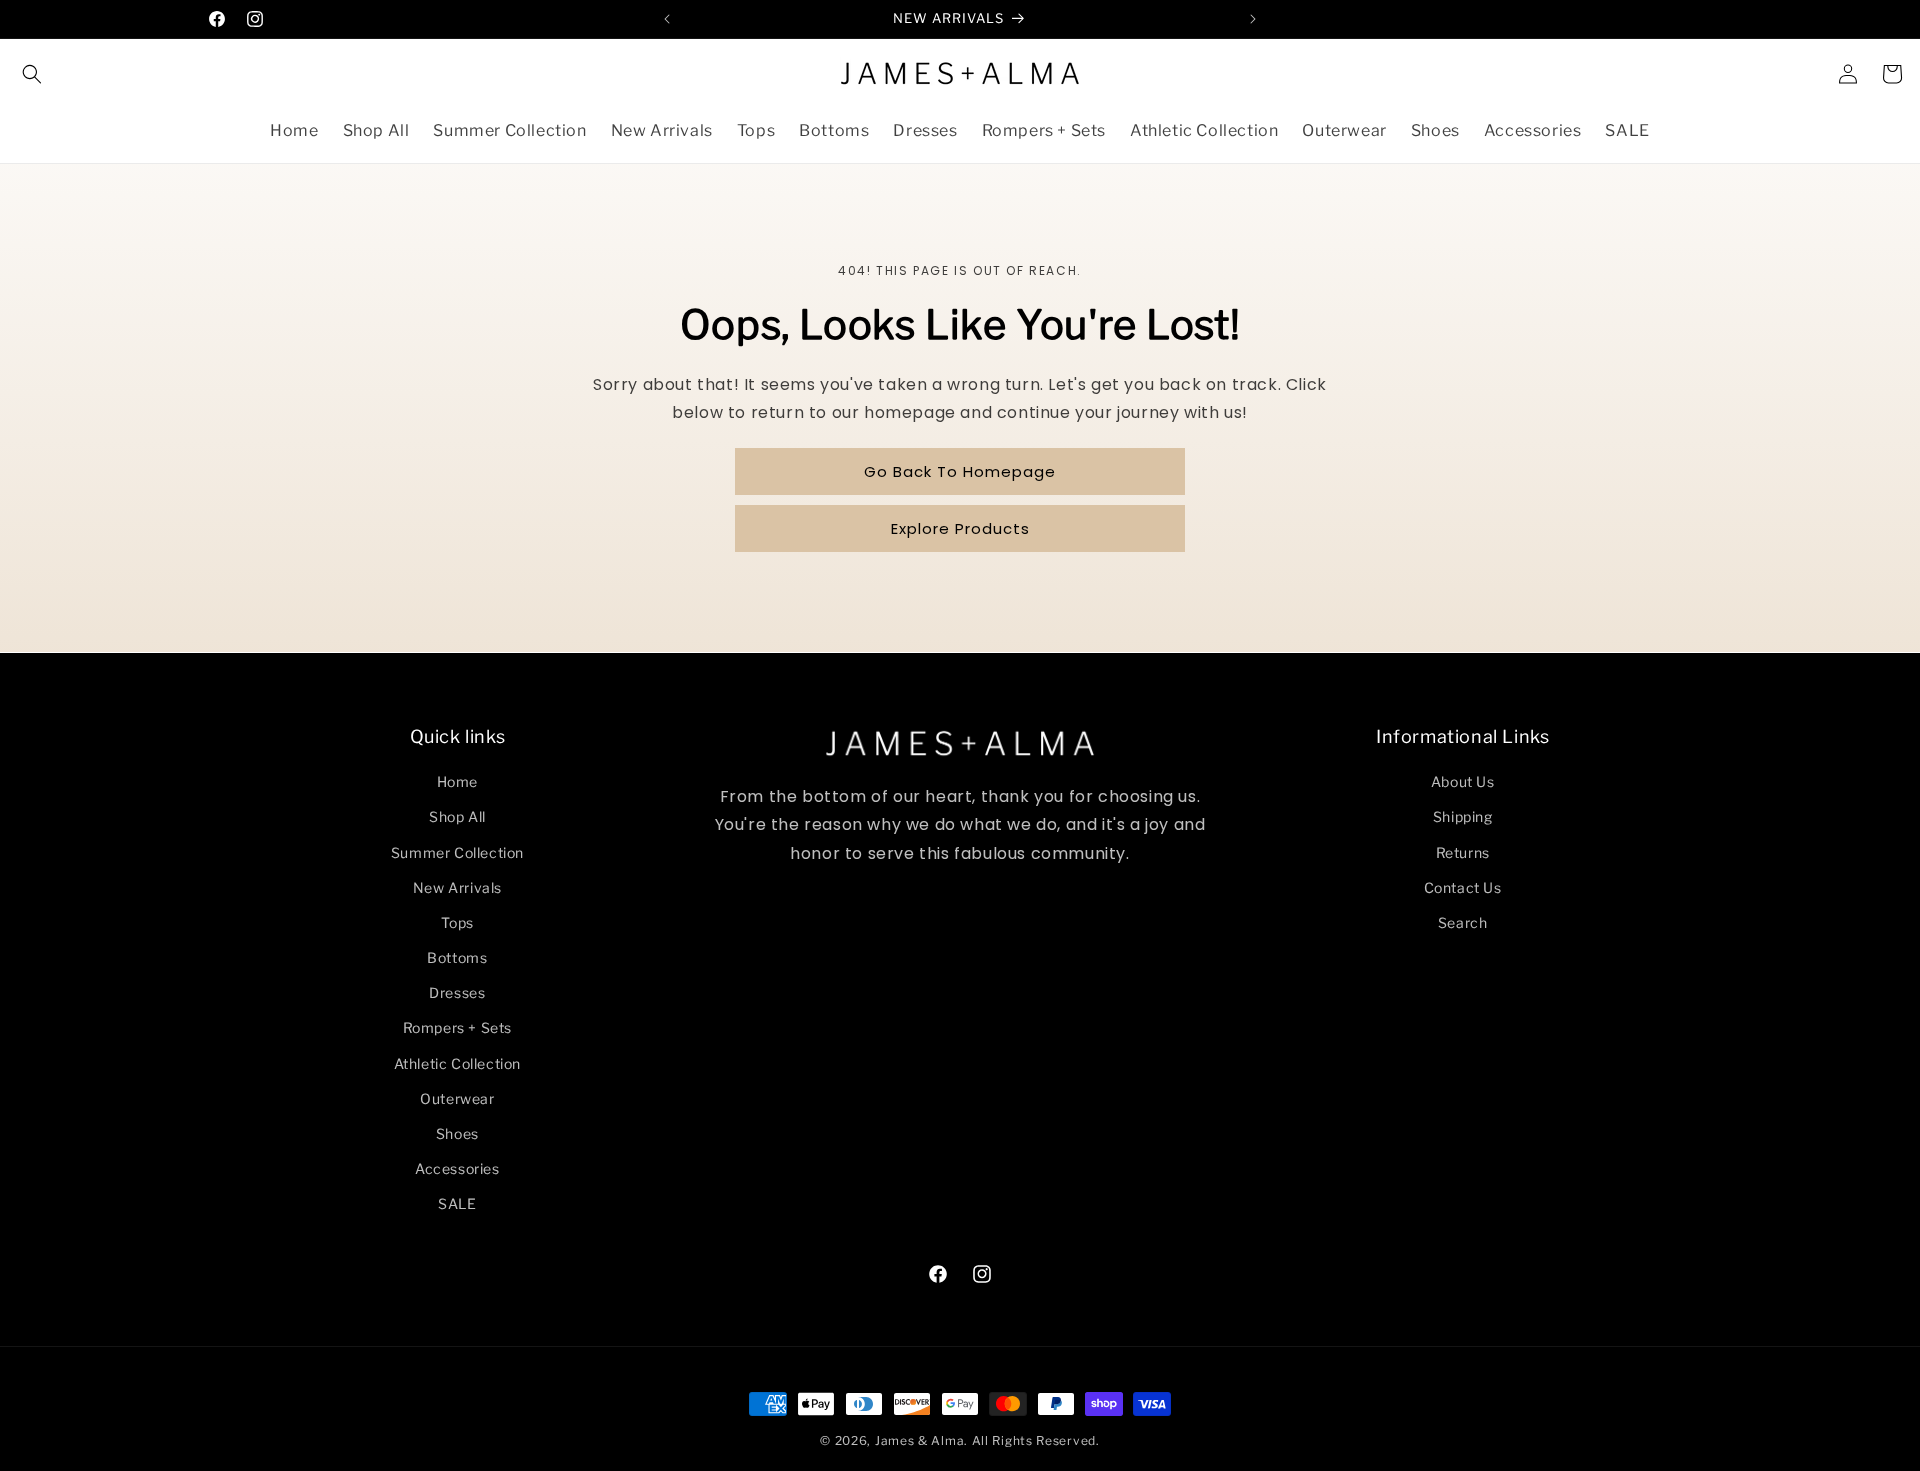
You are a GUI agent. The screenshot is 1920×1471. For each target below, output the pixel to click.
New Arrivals (457, 887)
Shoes (457, 1133)
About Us (1463, 781)
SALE (457, 1203)
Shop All (457, 816)
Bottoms (457, 957)
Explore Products (960, 528)
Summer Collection (457, 852)
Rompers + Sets (457, 1027)
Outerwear (457, 1098)
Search (1463, 922)
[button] (32, 74)
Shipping (1463, 816)
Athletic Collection (457, 1063)
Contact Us (1463, 887)
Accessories (457, 1168)
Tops (457, 922)
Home (457, 781)
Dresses (457, 992)
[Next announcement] (1253, 19)
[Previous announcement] (667, 19)
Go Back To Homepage (960, 471)
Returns (1463, 852)
